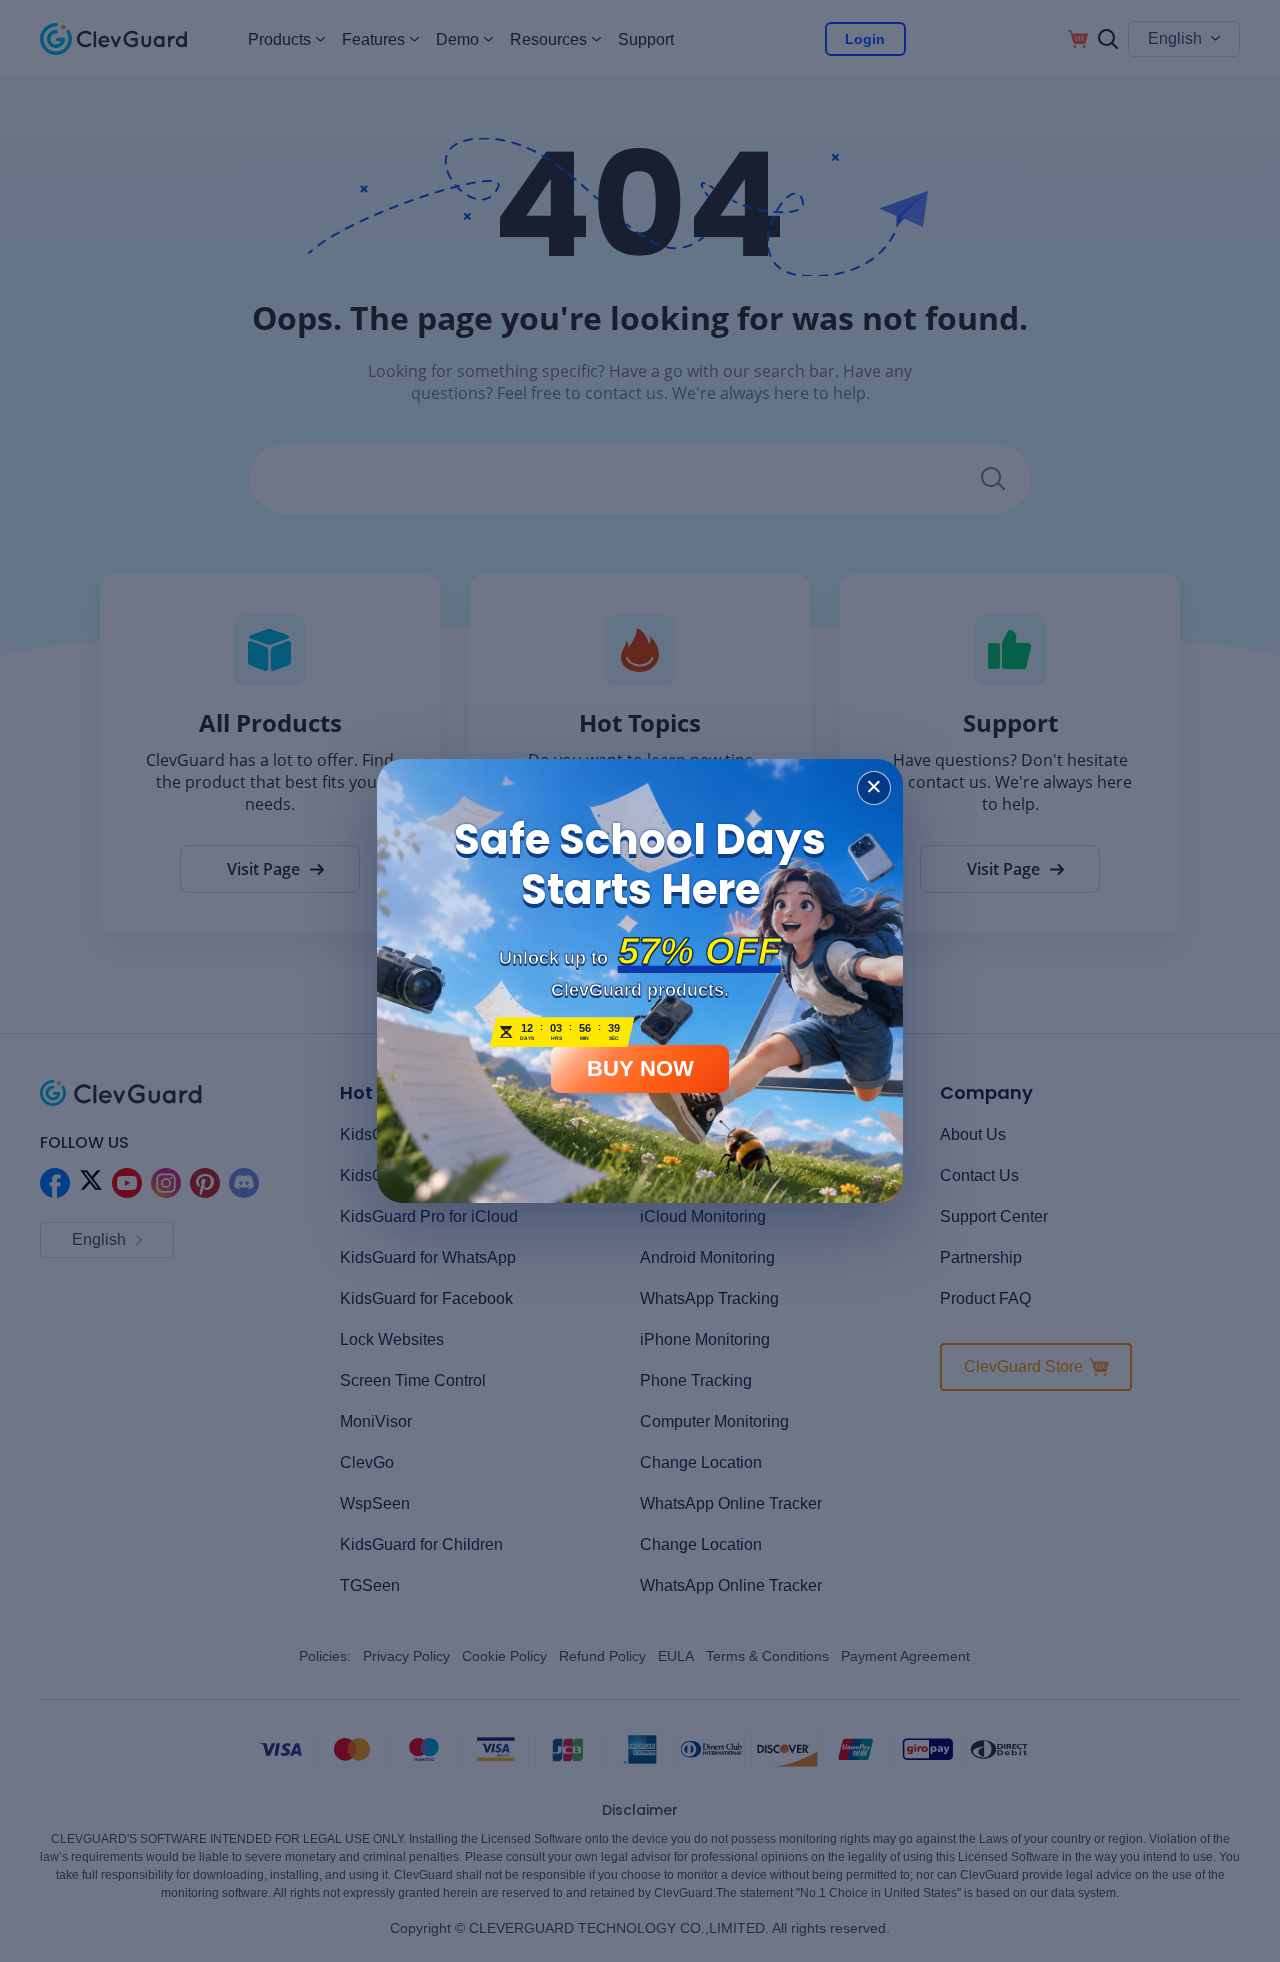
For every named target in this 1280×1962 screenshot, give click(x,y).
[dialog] (640, 981)
